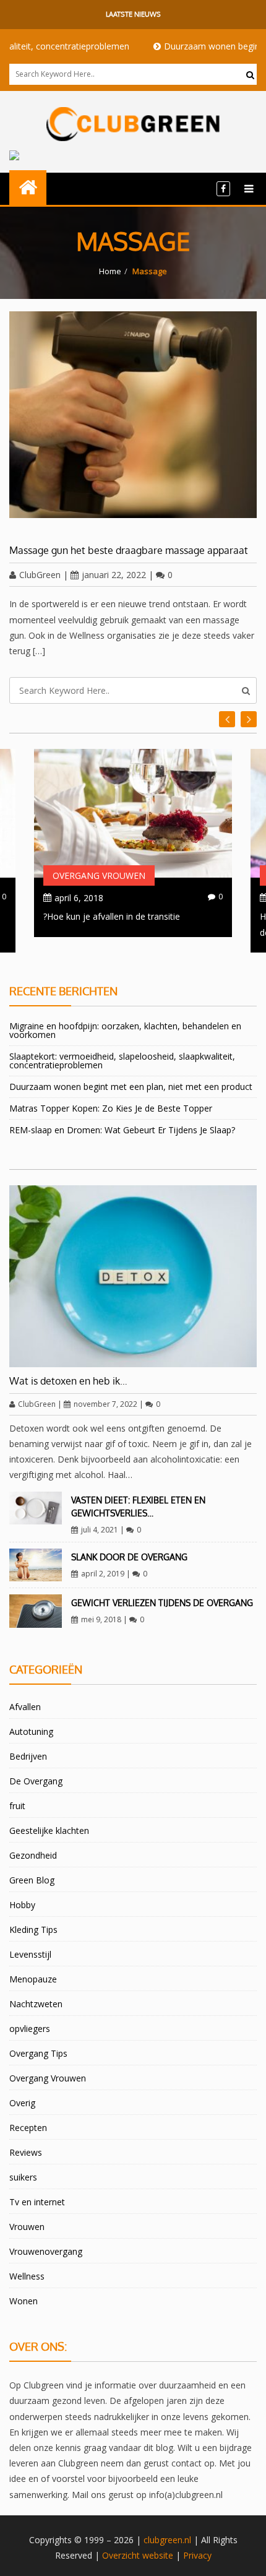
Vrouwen (27, 2227)
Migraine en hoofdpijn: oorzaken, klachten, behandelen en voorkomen (125, 1030)
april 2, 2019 (103, 1574)
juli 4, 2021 (100, 1530)
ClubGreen (40, 575)
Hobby (22, 1905)
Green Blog (32, 1880)
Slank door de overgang (129, 1557)
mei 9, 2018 (101, 1619)
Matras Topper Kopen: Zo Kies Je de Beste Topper (111, 1108)
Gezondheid (33, 1855)
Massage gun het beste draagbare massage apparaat (129, 550)
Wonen (24, 2301)
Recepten (28, 2128)
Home (110, 271)
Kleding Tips (33, 1930)
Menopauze (33, 1979)
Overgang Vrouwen (99, 875)
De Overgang (36, 1781)
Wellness (27, 2276)
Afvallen (25, 1707)
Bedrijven (28, 1756)
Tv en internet (37, 2202)
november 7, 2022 (105, 1404)
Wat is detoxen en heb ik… (68, 1381)
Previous (249, 719)
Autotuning (31, 1731)
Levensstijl (30, 1954)
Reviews (26, 2152)
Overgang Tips (38, 2053)
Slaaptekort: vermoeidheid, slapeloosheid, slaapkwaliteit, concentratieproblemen (122, 1061)
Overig (22, 2103)
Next (227, 719)
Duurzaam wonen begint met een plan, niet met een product (131, 1087)
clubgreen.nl (167, 2540)
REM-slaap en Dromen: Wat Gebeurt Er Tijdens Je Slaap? (122, 1130)
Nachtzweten (36, 2004)
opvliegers (30, 2029)
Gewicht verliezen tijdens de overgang (162, 1603)
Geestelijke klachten (49, 1830)
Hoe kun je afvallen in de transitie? (112, 916)
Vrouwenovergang (46, 2251)
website (158, 2555)
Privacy (197, 2555)
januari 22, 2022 (114, 575)
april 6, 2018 (79, 898)
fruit (17, 1806)
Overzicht (121, 2555)
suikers (23, 2177)
